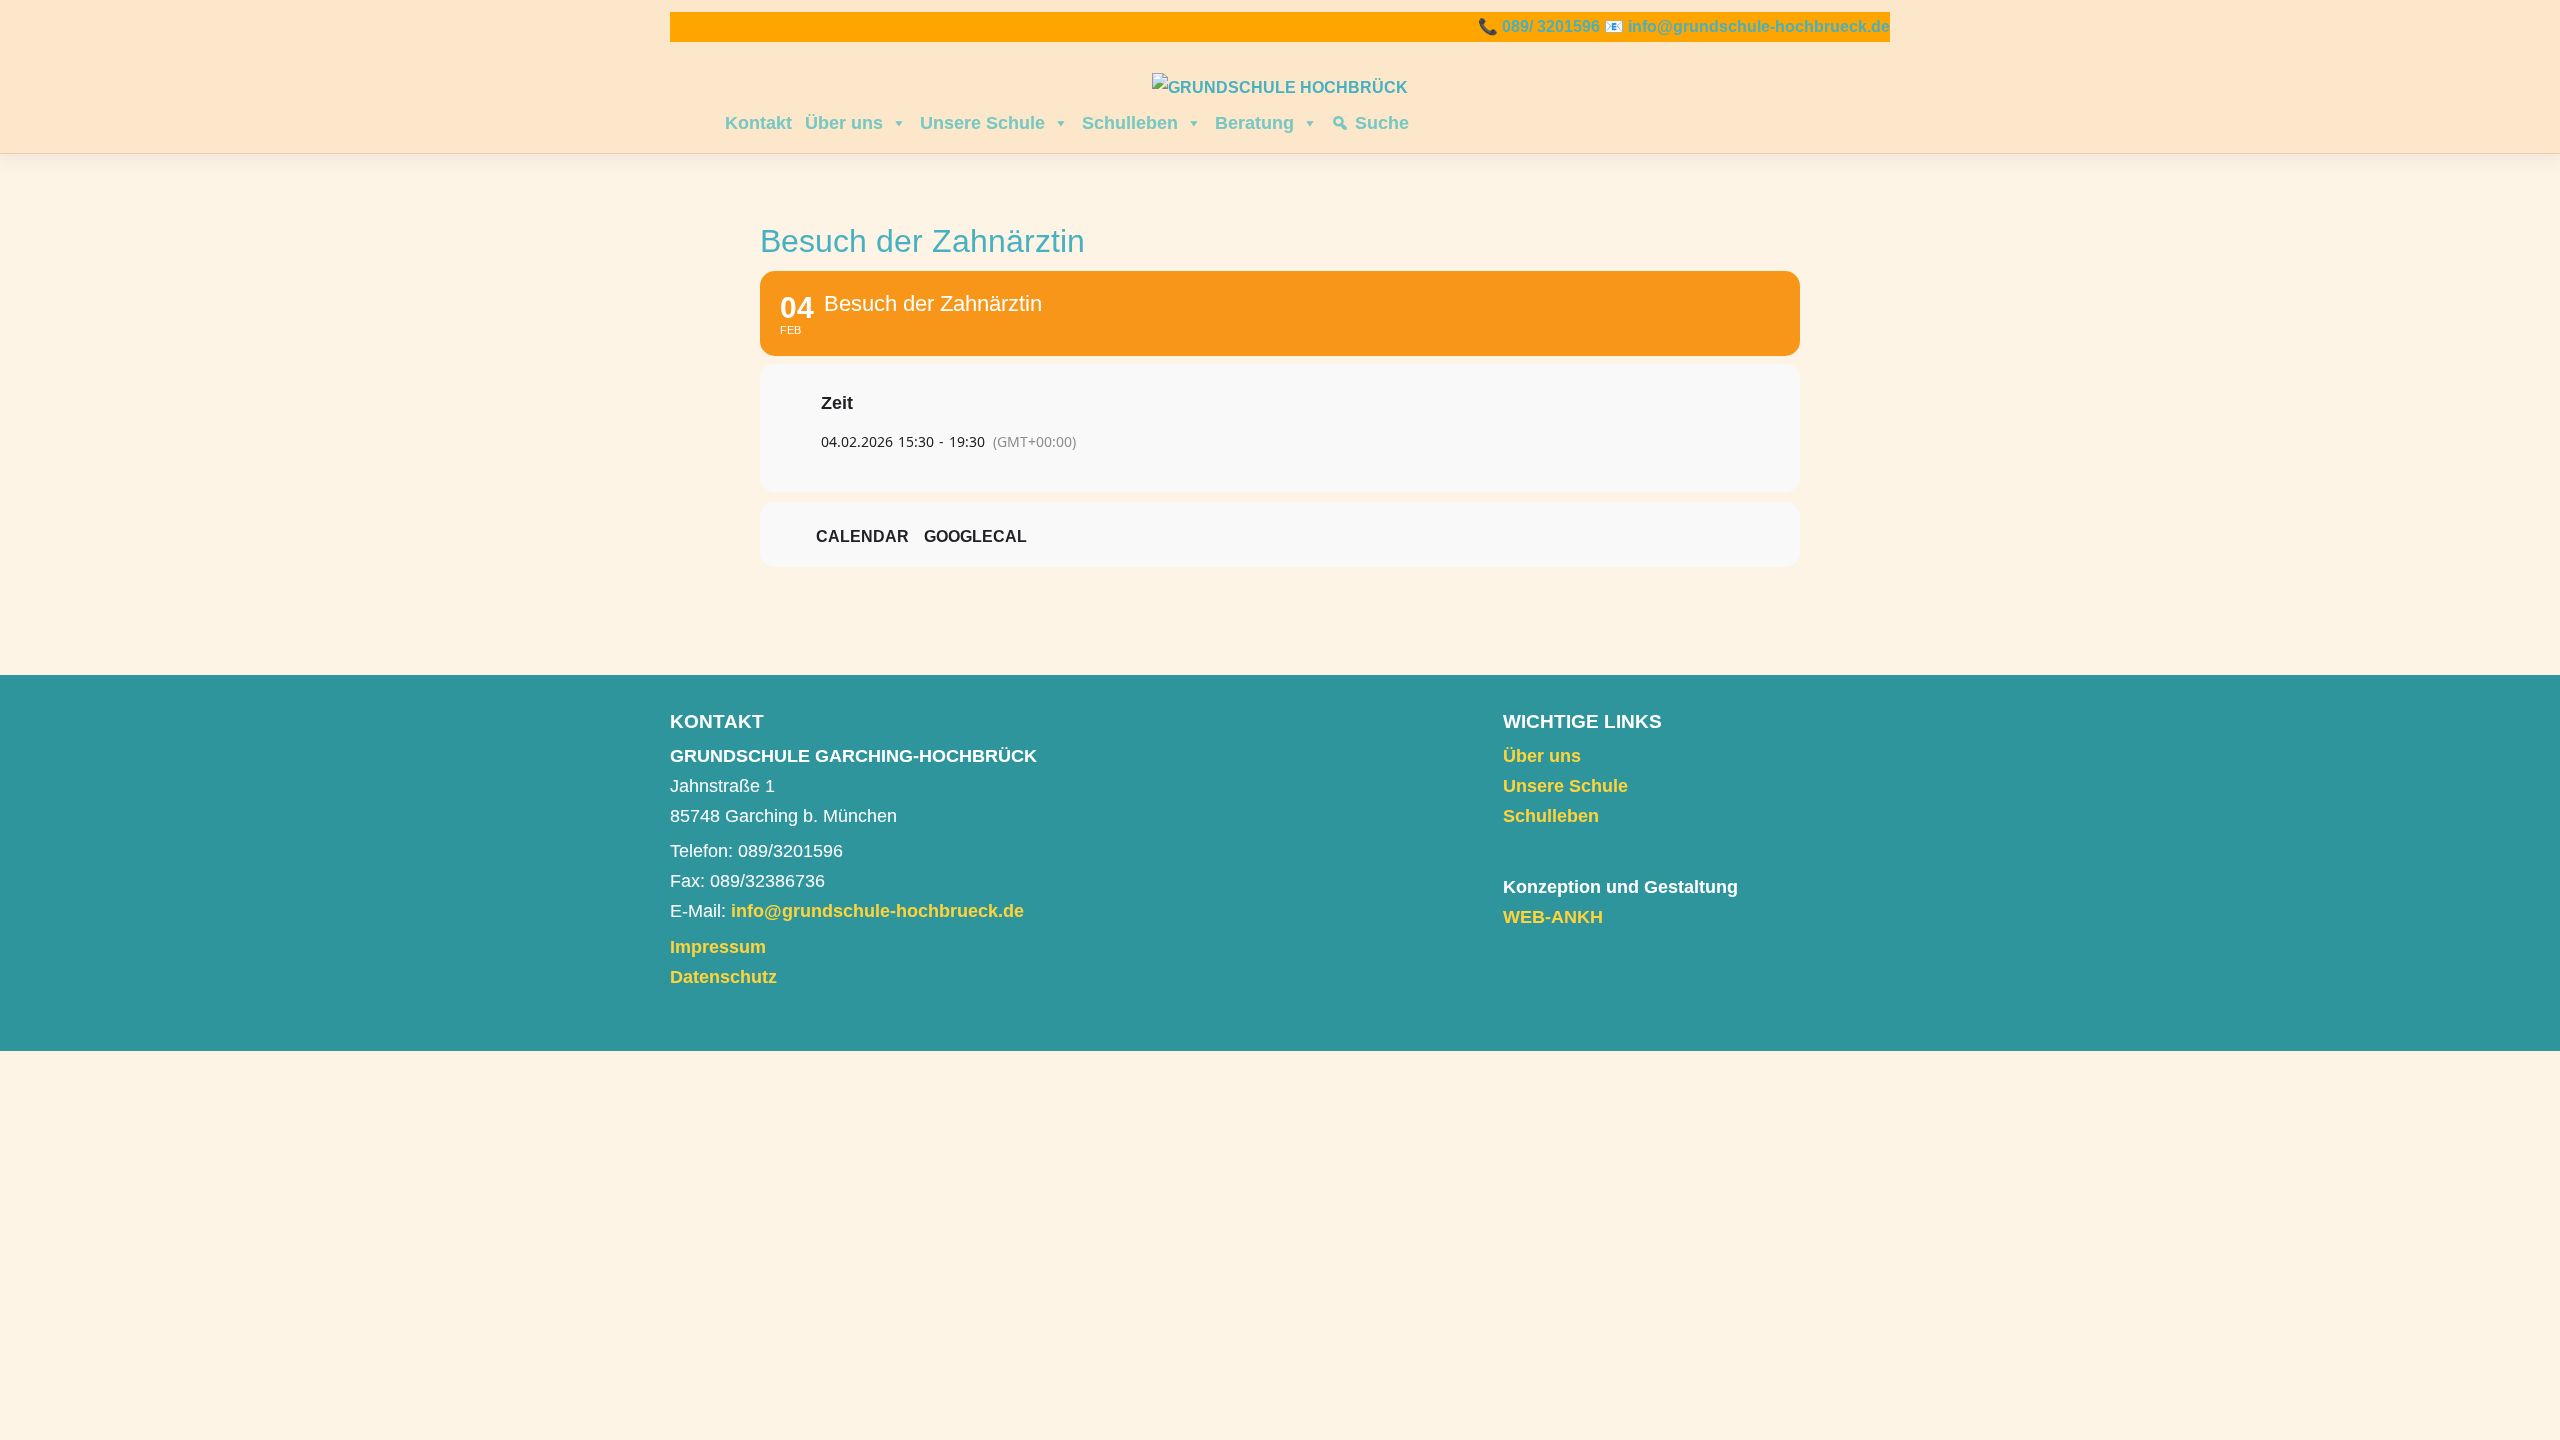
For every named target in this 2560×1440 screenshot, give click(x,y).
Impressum (718, 947)
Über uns (844, 123)
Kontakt (758, 123)
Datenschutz (723, 977)
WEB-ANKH (1553, 917)
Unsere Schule (982, 123)
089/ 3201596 (1551, 26)
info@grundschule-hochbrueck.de (1759, 26)
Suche (1382, 123)
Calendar (862, 536)
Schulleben (1130, 123)
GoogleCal (975, 536)
